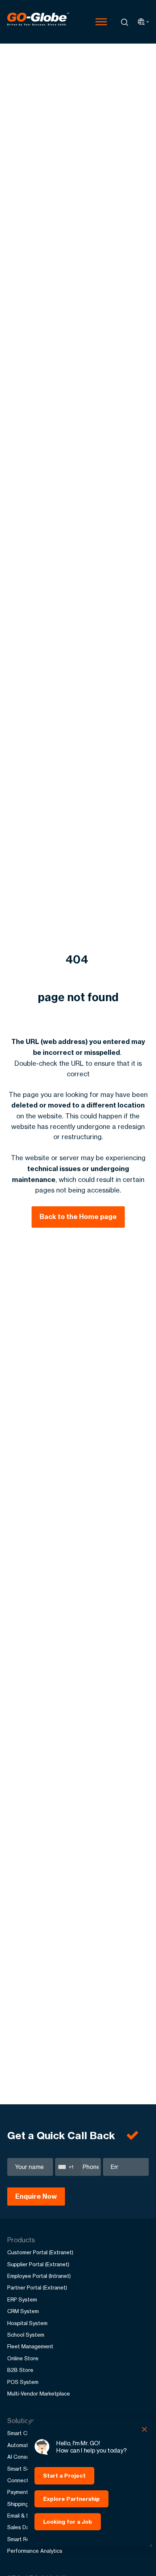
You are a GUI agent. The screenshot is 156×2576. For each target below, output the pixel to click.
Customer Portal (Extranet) (40, 2252)
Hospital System (27, 2323)
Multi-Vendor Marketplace (39, 2394)
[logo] (38, 22)
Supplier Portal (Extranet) (38, 2264)
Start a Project (64, 2476)
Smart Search (24, 2469)
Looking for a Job (68, 2522)
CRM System (23, 2311)
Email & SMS (22, 2516)
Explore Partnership (71, 2499)
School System (26, 2335)
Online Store (23, 2358)
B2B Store (20, 2370)
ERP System (22, 2299)
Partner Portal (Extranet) (37, 2287)
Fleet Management (30, 2346)
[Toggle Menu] (101, 22)
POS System (23, 2382)
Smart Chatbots (27, 2433)
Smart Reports (25, 2539)
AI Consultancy (26, 2457)
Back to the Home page (78, 1217)
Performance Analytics (35, 2551)
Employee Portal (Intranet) (39, 2276)
